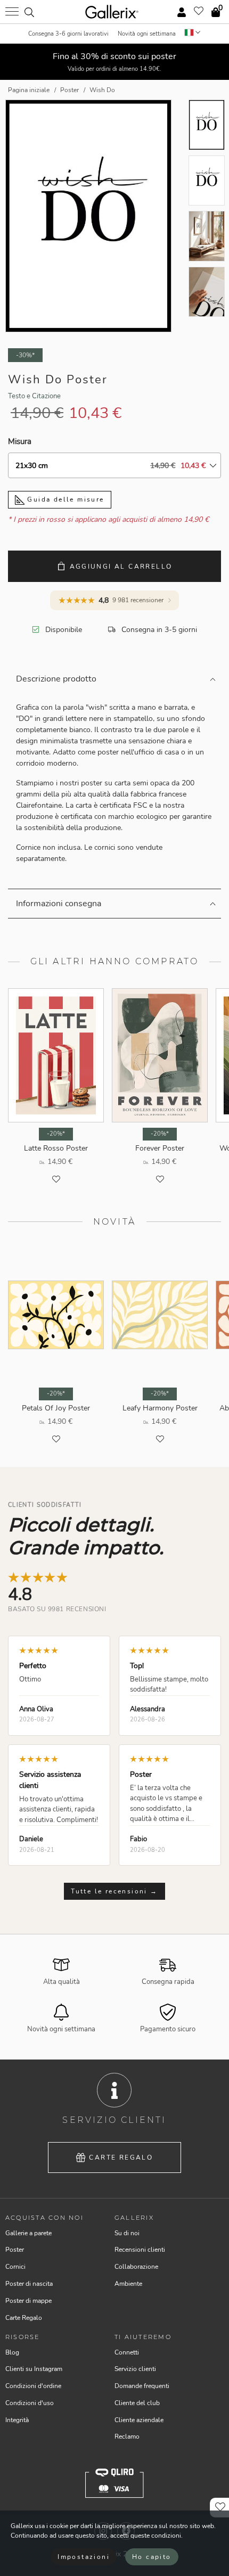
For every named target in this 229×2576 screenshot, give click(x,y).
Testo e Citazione (34, 396)
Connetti (127, 2352)
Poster (15, 2250)
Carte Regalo (121, 2157)
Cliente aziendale (139, 2420)
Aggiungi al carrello (121, 567)
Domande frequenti (142, 2386)
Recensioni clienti (140, 2250)
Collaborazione (136, 2267)
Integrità (17, 2420)
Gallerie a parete (28, 2233)
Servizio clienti (135, 2369)
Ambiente (128, 2284)
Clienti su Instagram (34, 2369)
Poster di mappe (28, 2301)
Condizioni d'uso (30, 2403)
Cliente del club (137, 2403)
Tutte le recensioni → (114, 1891)
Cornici (15, 2267)
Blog (12, 2352)
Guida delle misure (64, 499)
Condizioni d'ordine (33, 2386)
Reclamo (127, 2436)
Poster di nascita (29, 2284)
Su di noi (127, 2233)
